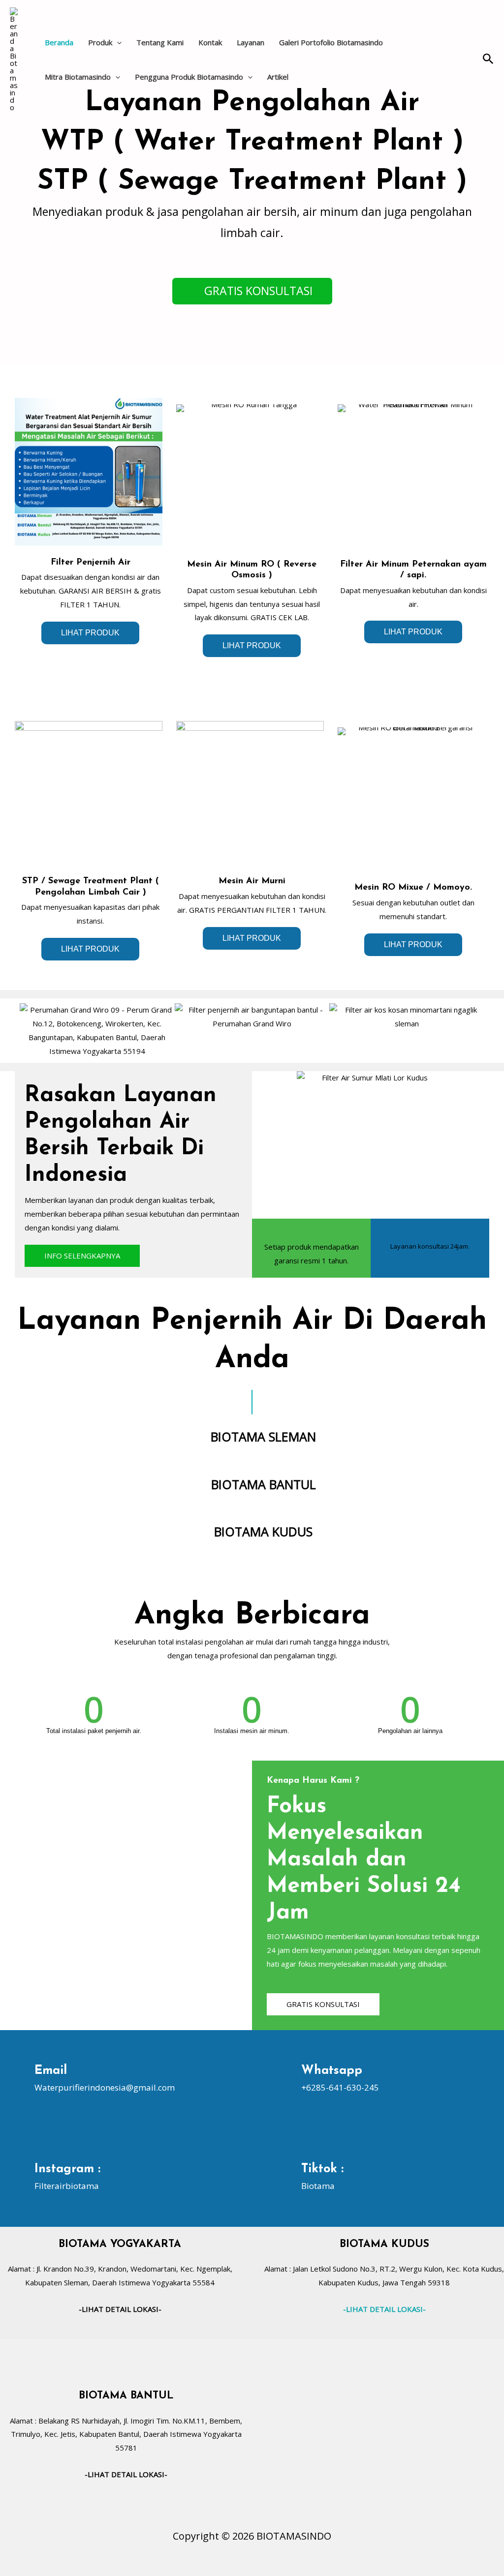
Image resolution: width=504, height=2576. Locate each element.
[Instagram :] (18, 2177)
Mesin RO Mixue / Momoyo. (413, 888)
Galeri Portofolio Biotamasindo (331, 42)
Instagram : (67, 2169)
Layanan (251, 42)
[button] (117, 42)
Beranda (59, 42)
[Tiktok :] (285, 2177)
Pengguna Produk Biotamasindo (189, 77)
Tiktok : (322, 2169)
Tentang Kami (160, 42)
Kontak (210, 42)
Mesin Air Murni (252, 881)
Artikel (278, 77)
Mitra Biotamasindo (78, 77)
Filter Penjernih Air (91, 563)
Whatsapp (332, 2071)
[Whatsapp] (285, 2079)
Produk (100, 42)
